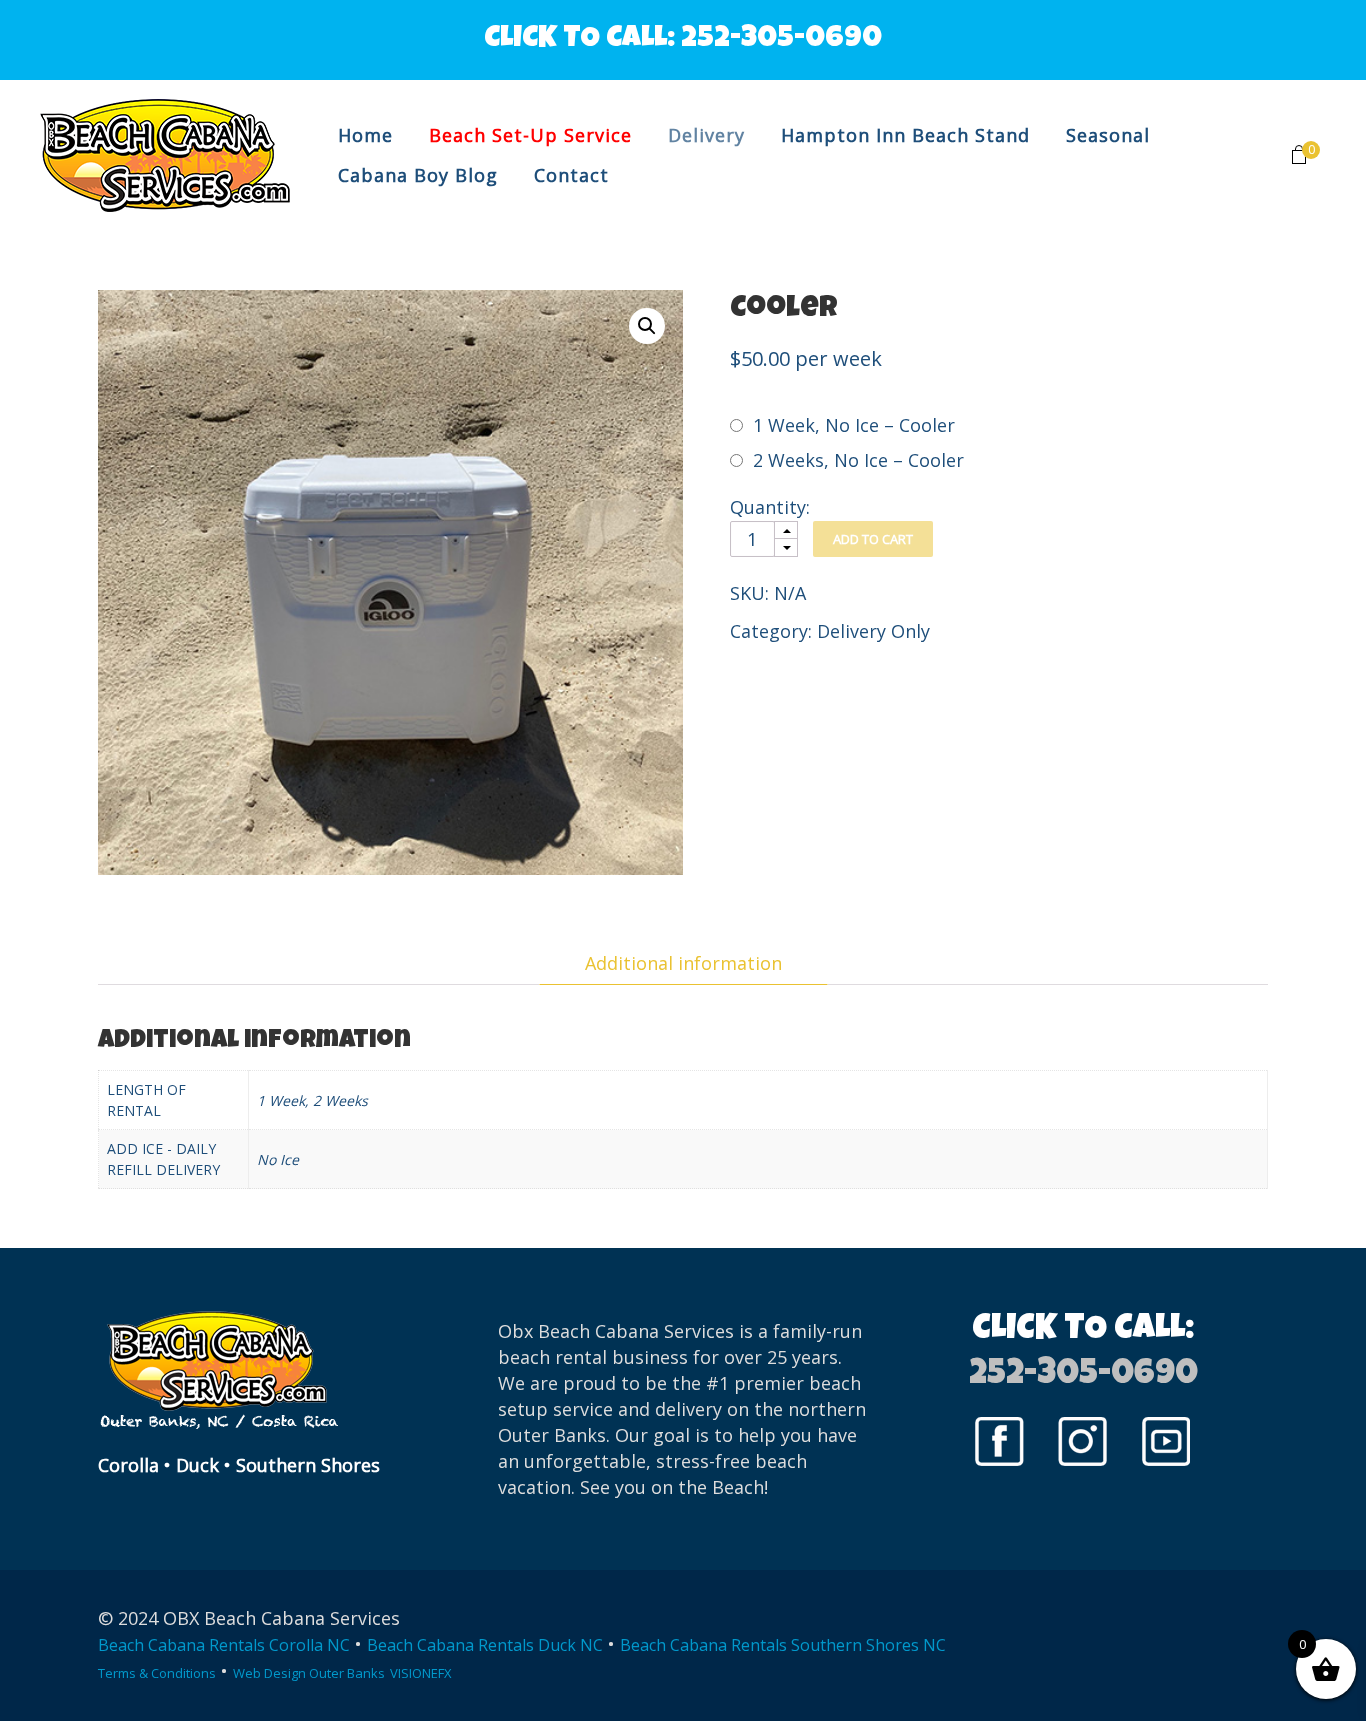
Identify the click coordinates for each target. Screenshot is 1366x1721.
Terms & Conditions (157, 1673)
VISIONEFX (421, 1673)
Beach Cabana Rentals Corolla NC (224, 1645)
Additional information (683, 963)
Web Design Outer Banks (309, 1673)
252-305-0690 (781, 40)
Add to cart (873, 539)
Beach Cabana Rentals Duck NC (485, 1645)
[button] (647, 326)
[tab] (683, 963)
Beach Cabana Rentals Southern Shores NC (783, 1645)
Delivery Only (873, 631)
